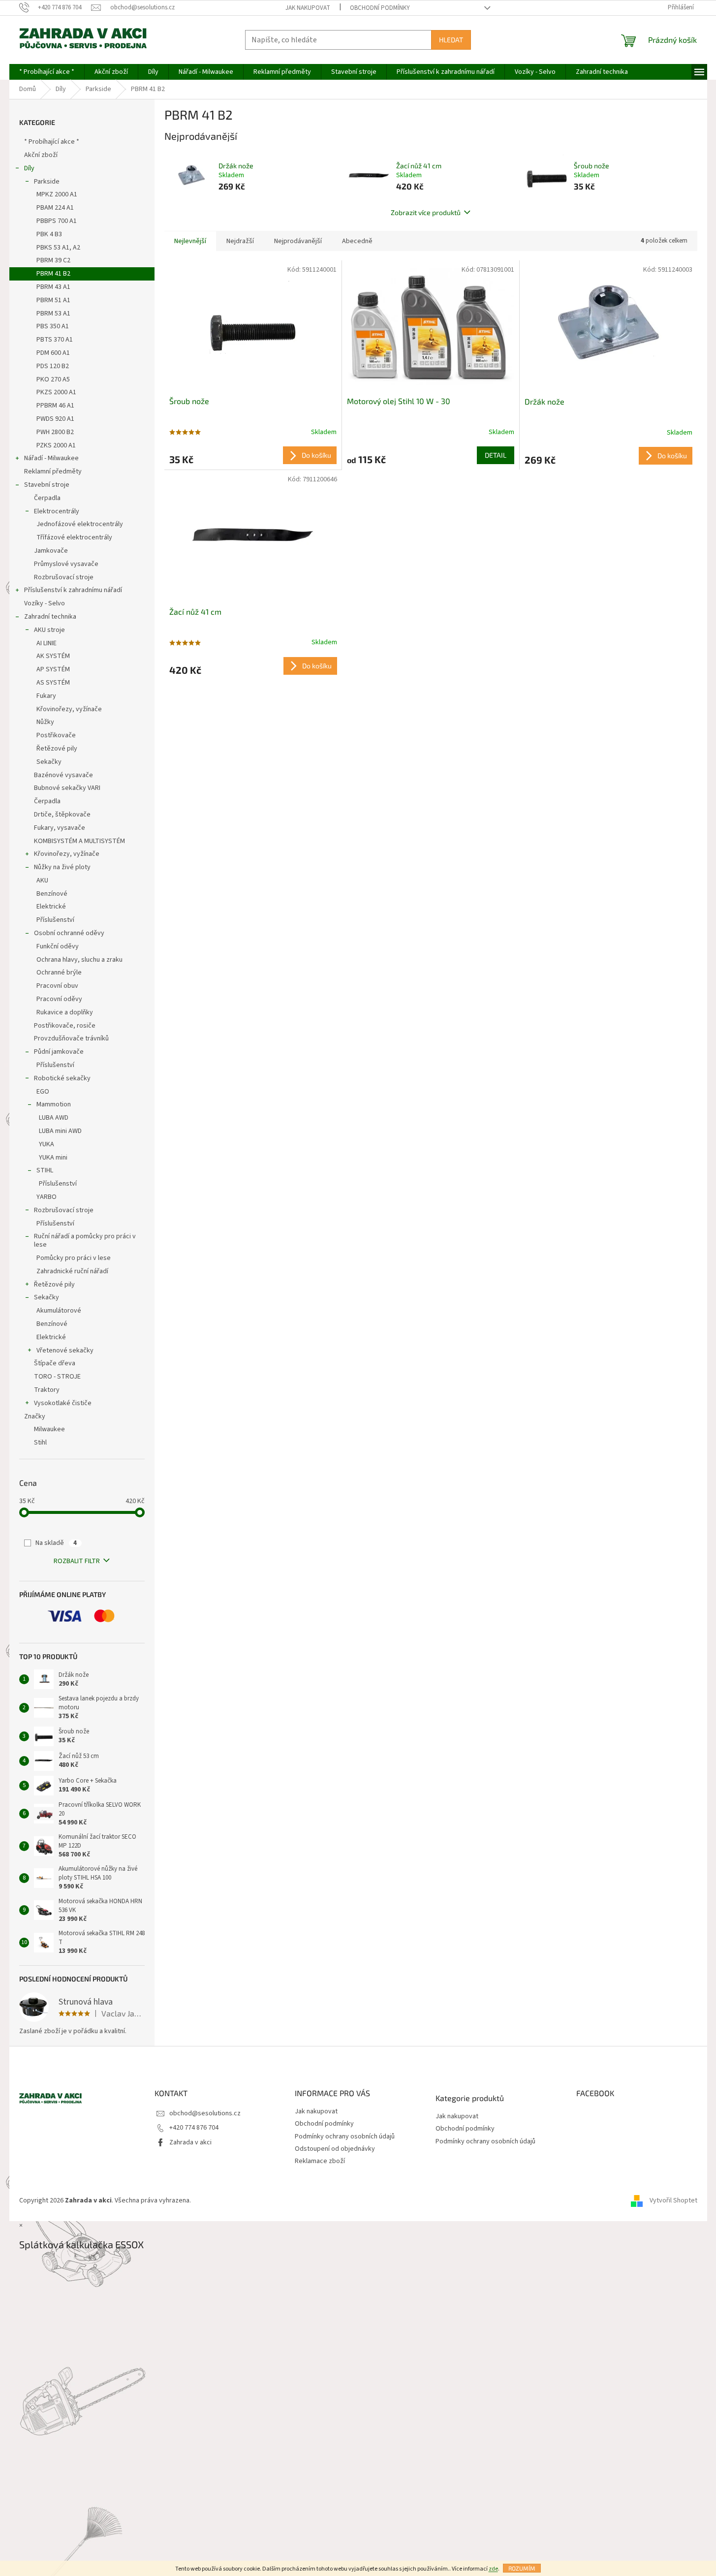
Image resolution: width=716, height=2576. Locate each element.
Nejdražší (240, 241)
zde (493, 2569)
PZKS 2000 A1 (56, 445)
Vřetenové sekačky (65, 1351)
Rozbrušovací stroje (64, 577)
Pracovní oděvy (59, 999)
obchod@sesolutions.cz (205, 2113)
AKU (42, 880)
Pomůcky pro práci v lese (74, 1258)
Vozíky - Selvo (45, 603)
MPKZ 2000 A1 (57, 194)
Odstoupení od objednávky (335, 2149)
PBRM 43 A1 (53, 287)
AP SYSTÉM (53, 669)
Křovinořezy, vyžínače (69, 709)
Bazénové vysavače (63, 775)
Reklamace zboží (320, 2161)
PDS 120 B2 (53, 366)
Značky (35, 1416)
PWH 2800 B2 (55, 432)
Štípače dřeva (55, 1363)
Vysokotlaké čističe (63, 1403)
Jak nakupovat (308, 8)
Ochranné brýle (59, 973)
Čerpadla (47, 498)
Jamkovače (51, 551)
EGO (43, 1092)
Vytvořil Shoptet (673, 2201)
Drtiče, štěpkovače (62, 815)
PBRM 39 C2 (53, 260)
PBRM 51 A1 (53, 300)
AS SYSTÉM (53, 683)
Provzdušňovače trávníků (71, 1038)
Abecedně (357, 241)
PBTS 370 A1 (55, 340)
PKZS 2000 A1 (56, 392)
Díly (29, 168)
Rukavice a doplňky (65, 1012)
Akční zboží (41, 155)
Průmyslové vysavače (66, 564)
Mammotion (54, 1104)
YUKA (47, 1144)
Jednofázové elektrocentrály (80, 524)
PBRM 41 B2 (53, 274)
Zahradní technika (50, 617)
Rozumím (522, 2568)
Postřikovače (56, 735)
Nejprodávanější (298, 241)
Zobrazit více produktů (426, 212)
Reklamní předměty (53, 471)
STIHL (45, 1170)
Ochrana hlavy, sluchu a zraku (79, 960)
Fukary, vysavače (60, 828)
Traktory (47, 1390)
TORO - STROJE (57, 1377)
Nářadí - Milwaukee (51, 458)
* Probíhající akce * (52, 142)
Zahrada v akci (190, 2142)
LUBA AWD (54, 1118)
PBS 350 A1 (53, 326)
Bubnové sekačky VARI (67, 788)
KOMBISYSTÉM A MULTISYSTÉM (79, 841)
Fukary (46, 696)
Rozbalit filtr (77, 1561)
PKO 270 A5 (53, 379)
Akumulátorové (59, 1311)
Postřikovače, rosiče (65, 1026)
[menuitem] (47, 72)
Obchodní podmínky (380, 8)
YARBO (47, 1197)
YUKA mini (53, 1158)
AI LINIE (47, 643)
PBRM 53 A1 (53, 314)
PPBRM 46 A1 (55, 406)
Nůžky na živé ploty (62, 867)
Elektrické (51, 907)
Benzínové (52, 894)
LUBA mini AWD (60, 1131)
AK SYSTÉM (53, 656)
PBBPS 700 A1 (57, 221)
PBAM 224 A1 (55, 208)
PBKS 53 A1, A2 (58, 248)
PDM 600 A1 (53, 353)
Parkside (47, 182)
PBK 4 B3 (49, 234)
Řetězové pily (57, 749)
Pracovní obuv (57, 986)
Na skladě (56, 1543)
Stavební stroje (47, 485)
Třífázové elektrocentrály (74, 537)
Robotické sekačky (62, 1078)
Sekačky (49, 762)
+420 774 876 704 (194, 2128)
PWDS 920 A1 (55, 419)
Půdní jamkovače (59, 1052)
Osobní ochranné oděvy (69, 933)
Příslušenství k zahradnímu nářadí (73, 590)
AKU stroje (49, 630)
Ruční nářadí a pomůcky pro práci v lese (85, 1241)
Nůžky (45, 722)
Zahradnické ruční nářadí (72, 1271)
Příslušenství (55, 920)
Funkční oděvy (58, 946)
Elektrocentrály (57, 511)
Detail (496, 455)
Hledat (451, 40)
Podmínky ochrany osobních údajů (345, 2136)
